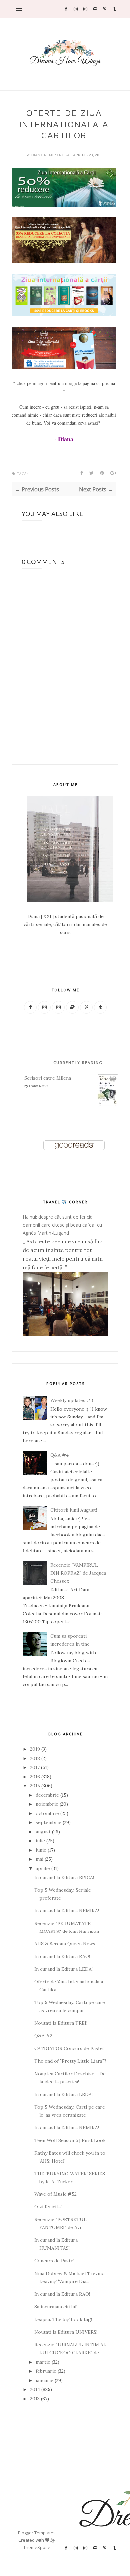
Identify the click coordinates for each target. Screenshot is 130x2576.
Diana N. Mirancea (51, 155)
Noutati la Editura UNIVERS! (66, 2332)
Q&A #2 (43, 2036)
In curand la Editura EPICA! (64, 1877)
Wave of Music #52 (55, 2194)
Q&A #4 (59, 1455)
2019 (35, 1749)
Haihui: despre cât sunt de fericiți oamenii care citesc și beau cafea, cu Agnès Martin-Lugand (62, 1225)
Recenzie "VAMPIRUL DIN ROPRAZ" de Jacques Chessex (78, 1573)
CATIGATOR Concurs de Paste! (69, 2048)
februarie (46, 2371)
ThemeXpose (37, 2547)
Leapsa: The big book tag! (63, 2319)
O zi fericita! (48, 2207)
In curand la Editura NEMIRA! (67, 1911)
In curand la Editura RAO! (62, 1956)
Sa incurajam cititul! (56, 2307)
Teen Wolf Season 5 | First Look (70, 2140)
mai (39, 1859)
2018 (35, 1758)
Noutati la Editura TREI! (61, 2023)
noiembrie (47, 1804)
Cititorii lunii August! (74, 1510)
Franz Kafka (39, 1086)
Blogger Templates (37, 2533)
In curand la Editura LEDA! (63, 1969)
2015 (35, 1786)
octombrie (47, 1813)
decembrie (47, 1795)
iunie (41, 1850)
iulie (40, 1841)
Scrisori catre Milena (48, 1078)
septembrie (48, 1822)
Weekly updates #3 (72, 1400)
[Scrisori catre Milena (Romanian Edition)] (108, 1105)
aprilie (43, 1868)
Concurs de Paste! (54, 2261)
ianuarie (44, 2380)
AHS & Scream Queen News (65, 1944)
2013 (35, 2399)
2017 (35, 1767)
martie (43, 2362)
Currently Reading (78, 1062)
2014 (35, 2389)
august (43, 1832)
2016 (35, 1777)
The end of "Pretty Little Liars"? (70, 2061)
